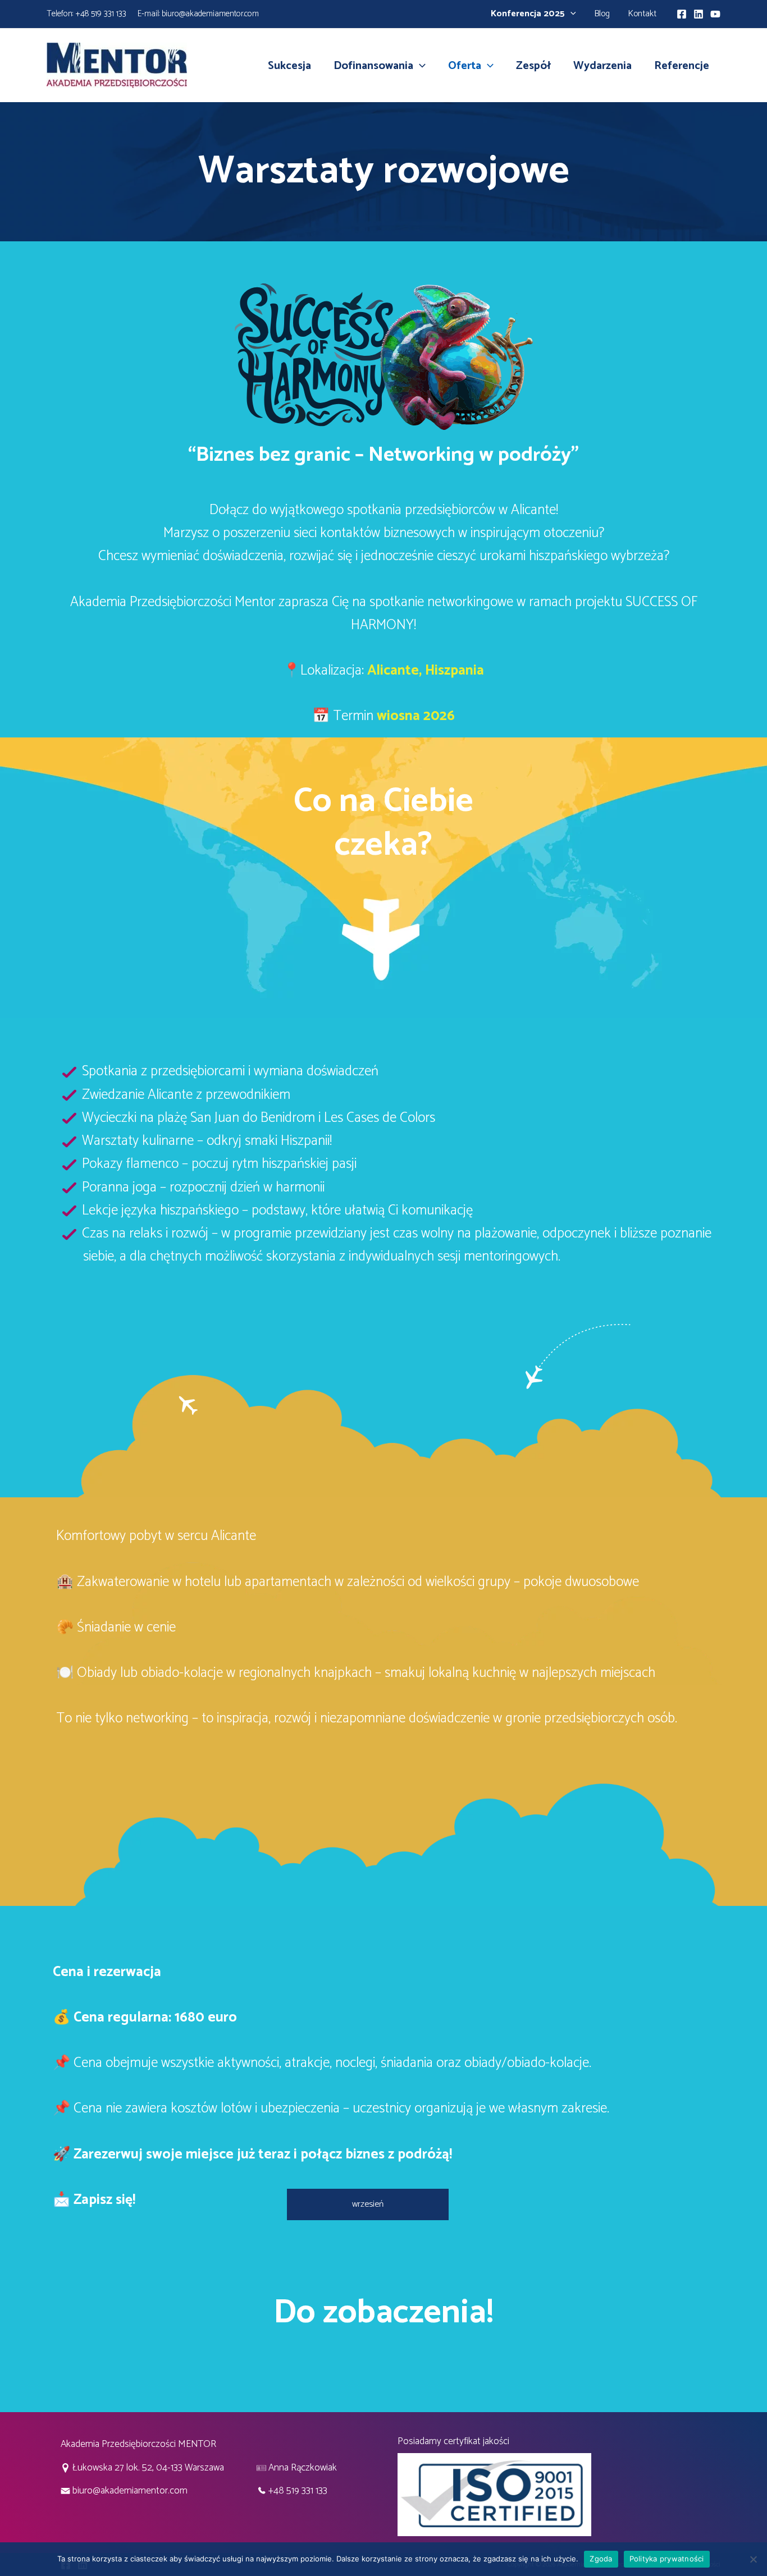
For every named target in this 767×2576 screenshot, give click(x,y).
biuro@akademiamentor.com (210, 14)
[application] (570, 14)
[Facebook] (682, 14)
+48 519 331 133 (101, 14)
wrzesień (368, 2204)
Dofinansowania (373, 66)
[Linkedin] (698, 14)
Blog (602, 14)
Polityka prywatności (667, 2559)
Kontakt (642, 14)
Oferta (465, 66)
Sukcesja (289, 66)
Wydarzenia (602, 66)
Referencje (682, 66)
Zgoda (601, 2559)
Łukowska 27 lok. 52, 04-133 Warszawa (148, 2468)
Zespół (533, 66)
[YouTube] (715, 14)
